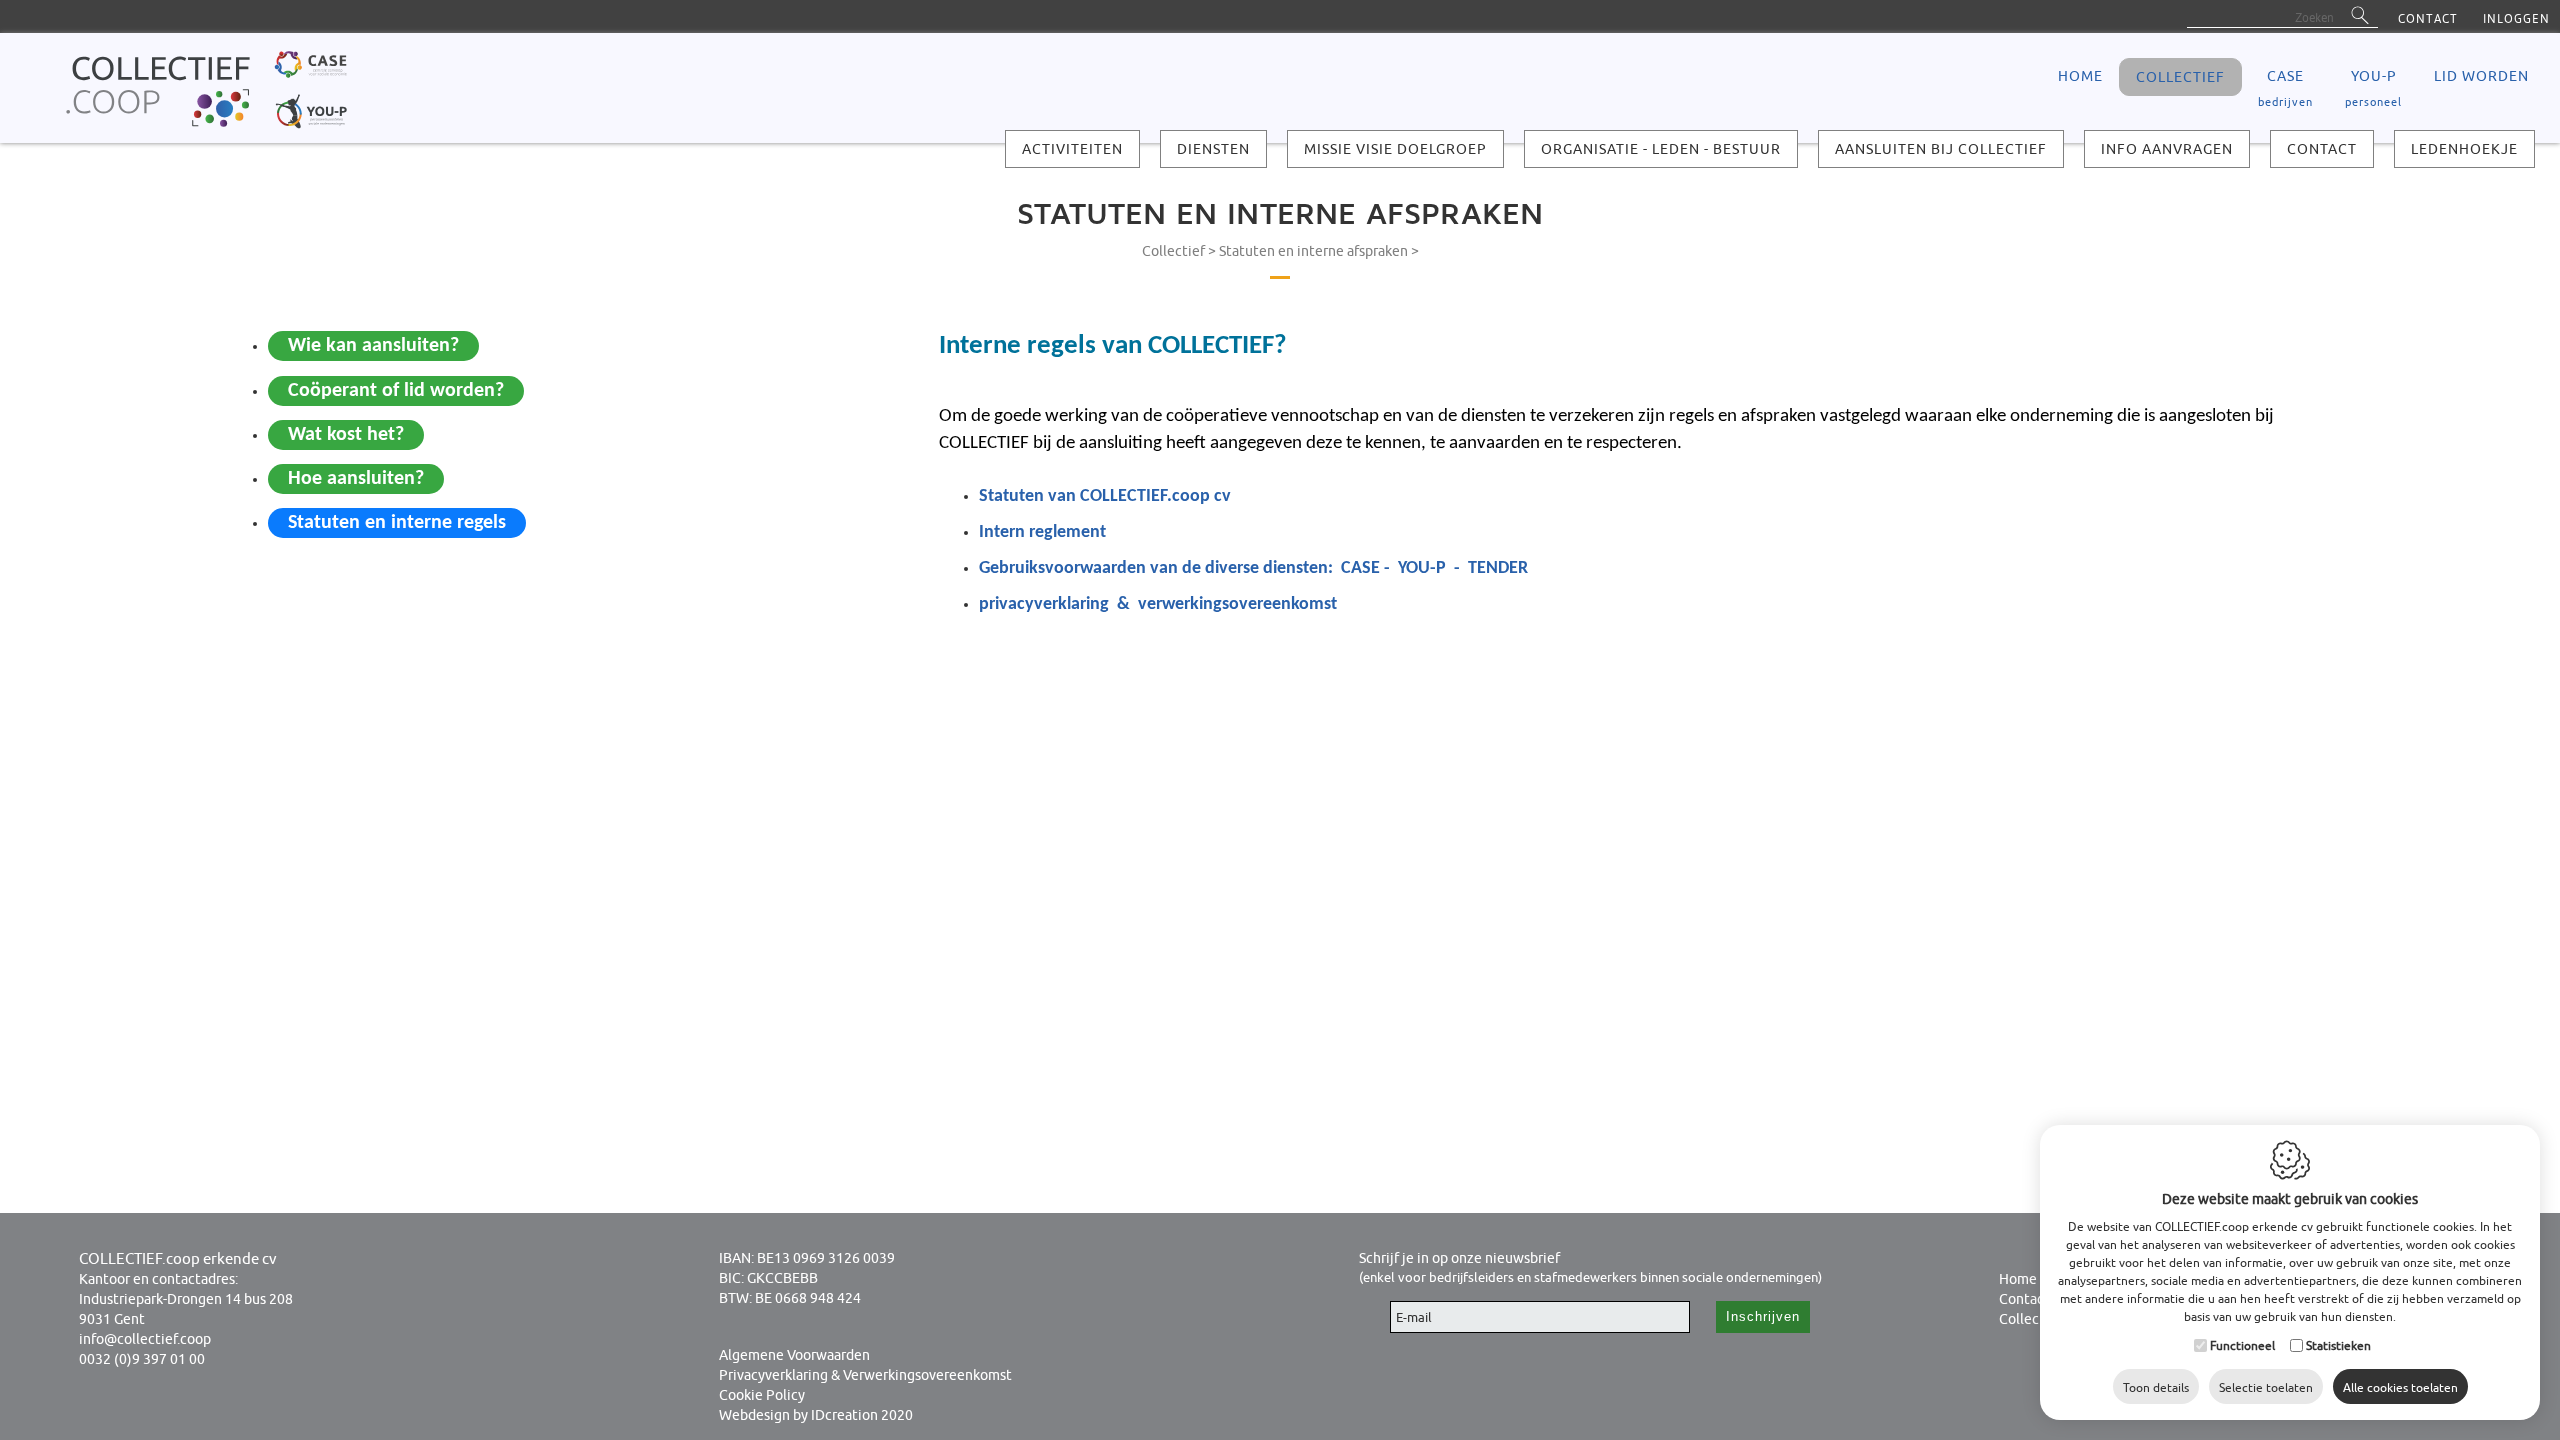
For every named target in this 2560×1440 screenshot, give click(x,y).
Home (2018, 1279)
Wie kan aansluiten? (373, 346)
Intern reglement (1042, 532)
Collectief (2180, 77)
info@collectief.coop (145, 1339)
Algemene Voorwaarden (794, 1355)
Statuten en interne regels (397, 523)
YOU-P (2373, 88)
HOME (2080, 76)
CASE (2285, 88)
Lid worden (2481, 76)
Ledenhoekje (2464, 149)
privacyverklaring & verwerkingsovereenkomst (1158, 604)
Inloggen (2516, 18)
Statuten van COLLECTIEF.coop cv (1105, 496)
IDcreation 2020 (816, 1415)
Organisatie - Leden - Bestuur (1661, 149)
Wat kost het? (346, 435)
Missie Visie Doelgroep (1395, 149)
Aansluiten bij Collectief (1941, 149)
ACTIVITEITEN (1072, 149)
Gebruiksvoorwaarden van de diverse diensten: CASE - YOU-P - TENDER (1253, 568)
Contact (2428, 18)
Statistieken (2338, 1345)
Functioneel (2242, 1345)
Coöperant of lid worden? (396, 391)
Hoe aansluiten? (356, 479)
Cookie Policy (762, 1395)
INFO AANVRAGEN (2167, 149)
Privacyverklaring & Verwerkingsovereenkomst (865, 1375)
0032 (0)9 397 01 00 (142, 1359)
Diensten (1213, 149)
